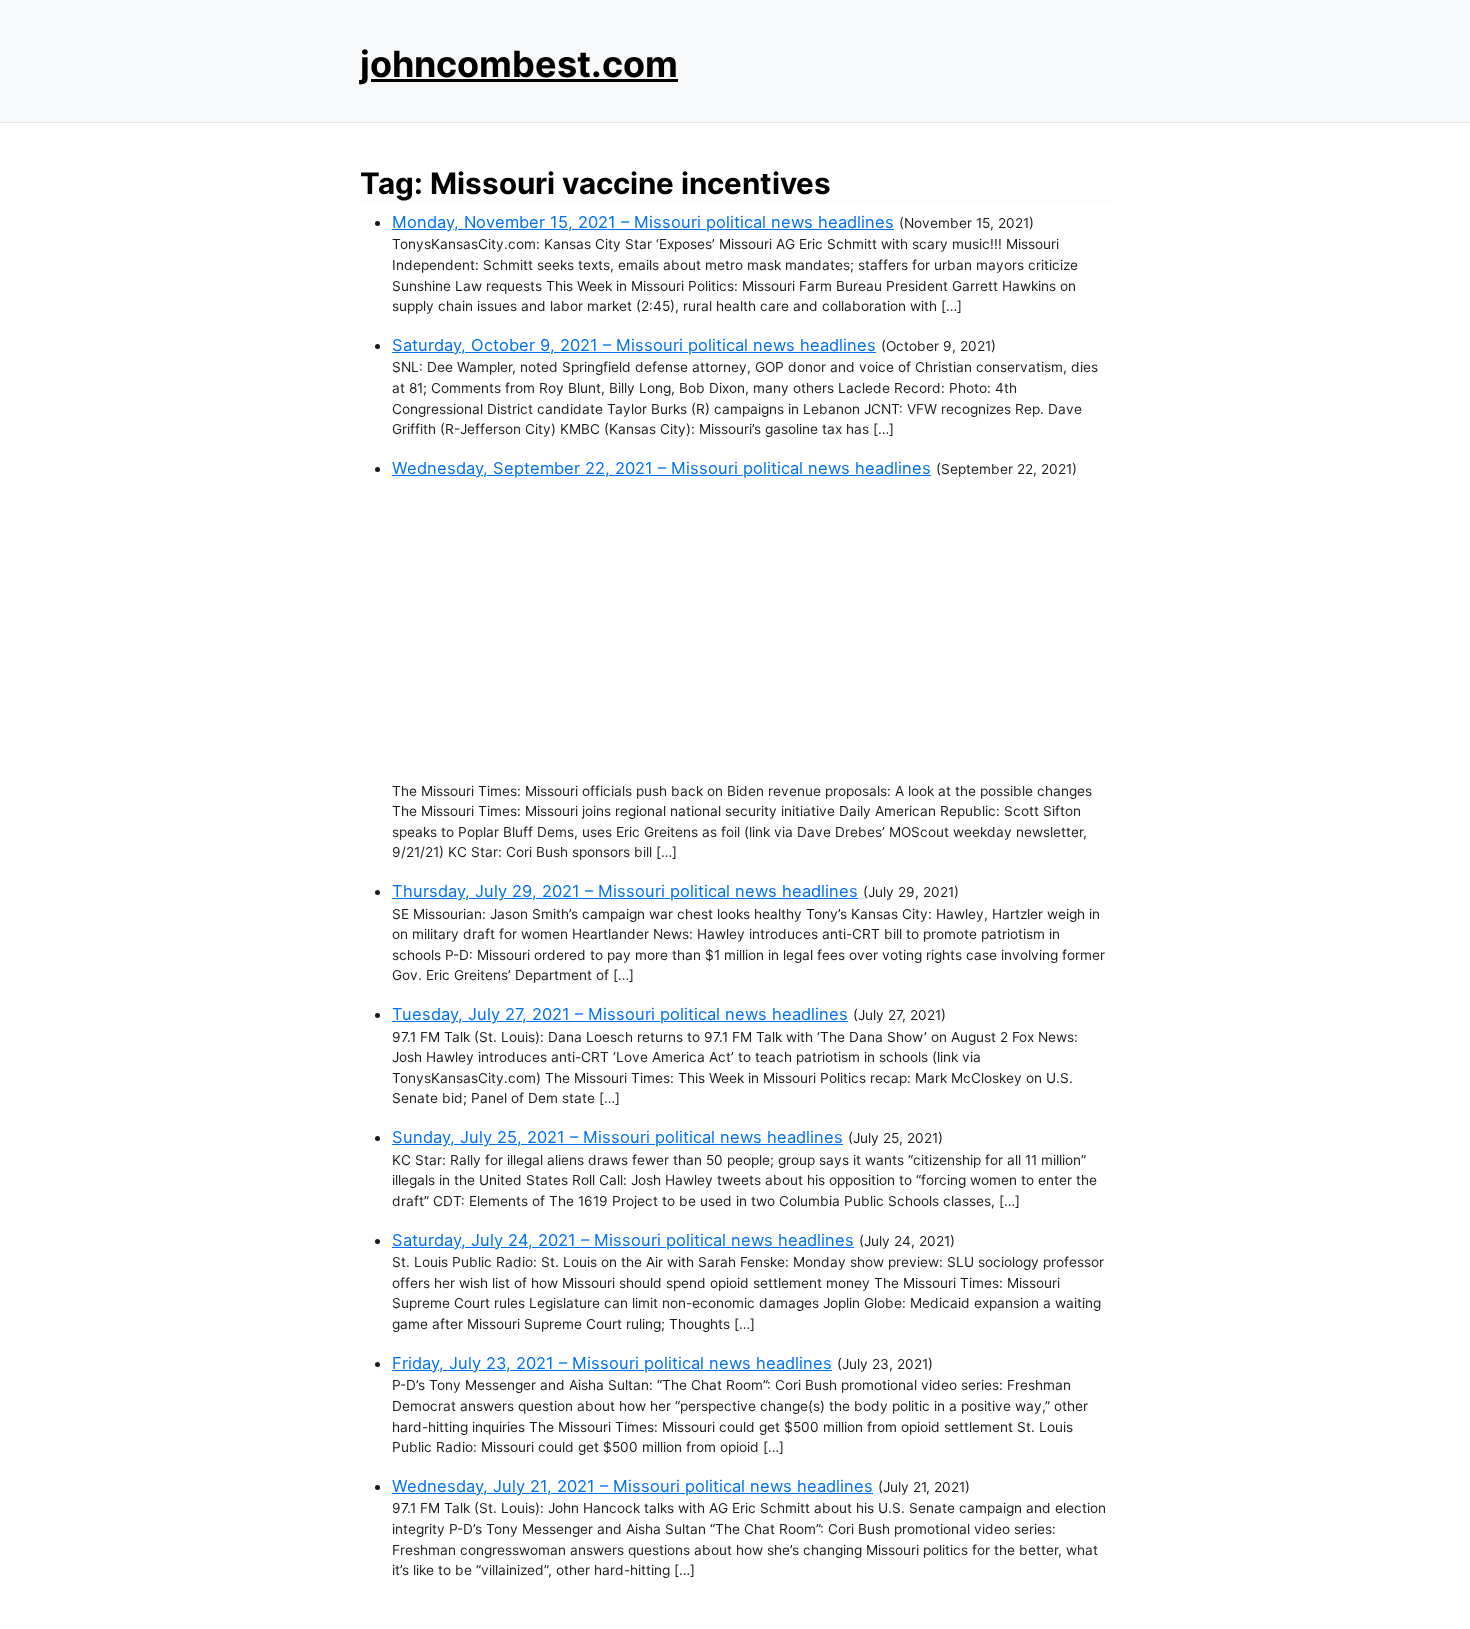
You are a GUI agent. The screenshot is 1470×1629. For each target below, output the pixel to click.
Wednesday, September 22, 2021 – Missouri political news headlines (661, 468)
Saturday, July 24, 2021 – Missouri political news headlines (623, 1240)
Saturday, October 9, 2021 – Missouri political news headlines (634, 345)
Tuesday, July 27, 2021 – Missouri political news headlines (620, 1014)
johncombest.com (519, 64)
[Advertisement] (751, 631)
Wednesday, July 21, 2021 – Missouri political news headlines (632, 1486)
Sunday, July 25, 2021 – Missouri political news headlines (617, 1137)
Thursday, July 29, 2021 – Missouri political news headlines (625, 891)
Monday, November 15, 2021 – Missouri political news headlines (643, 222)
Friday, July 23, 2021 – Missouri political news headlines (612, 1363)
